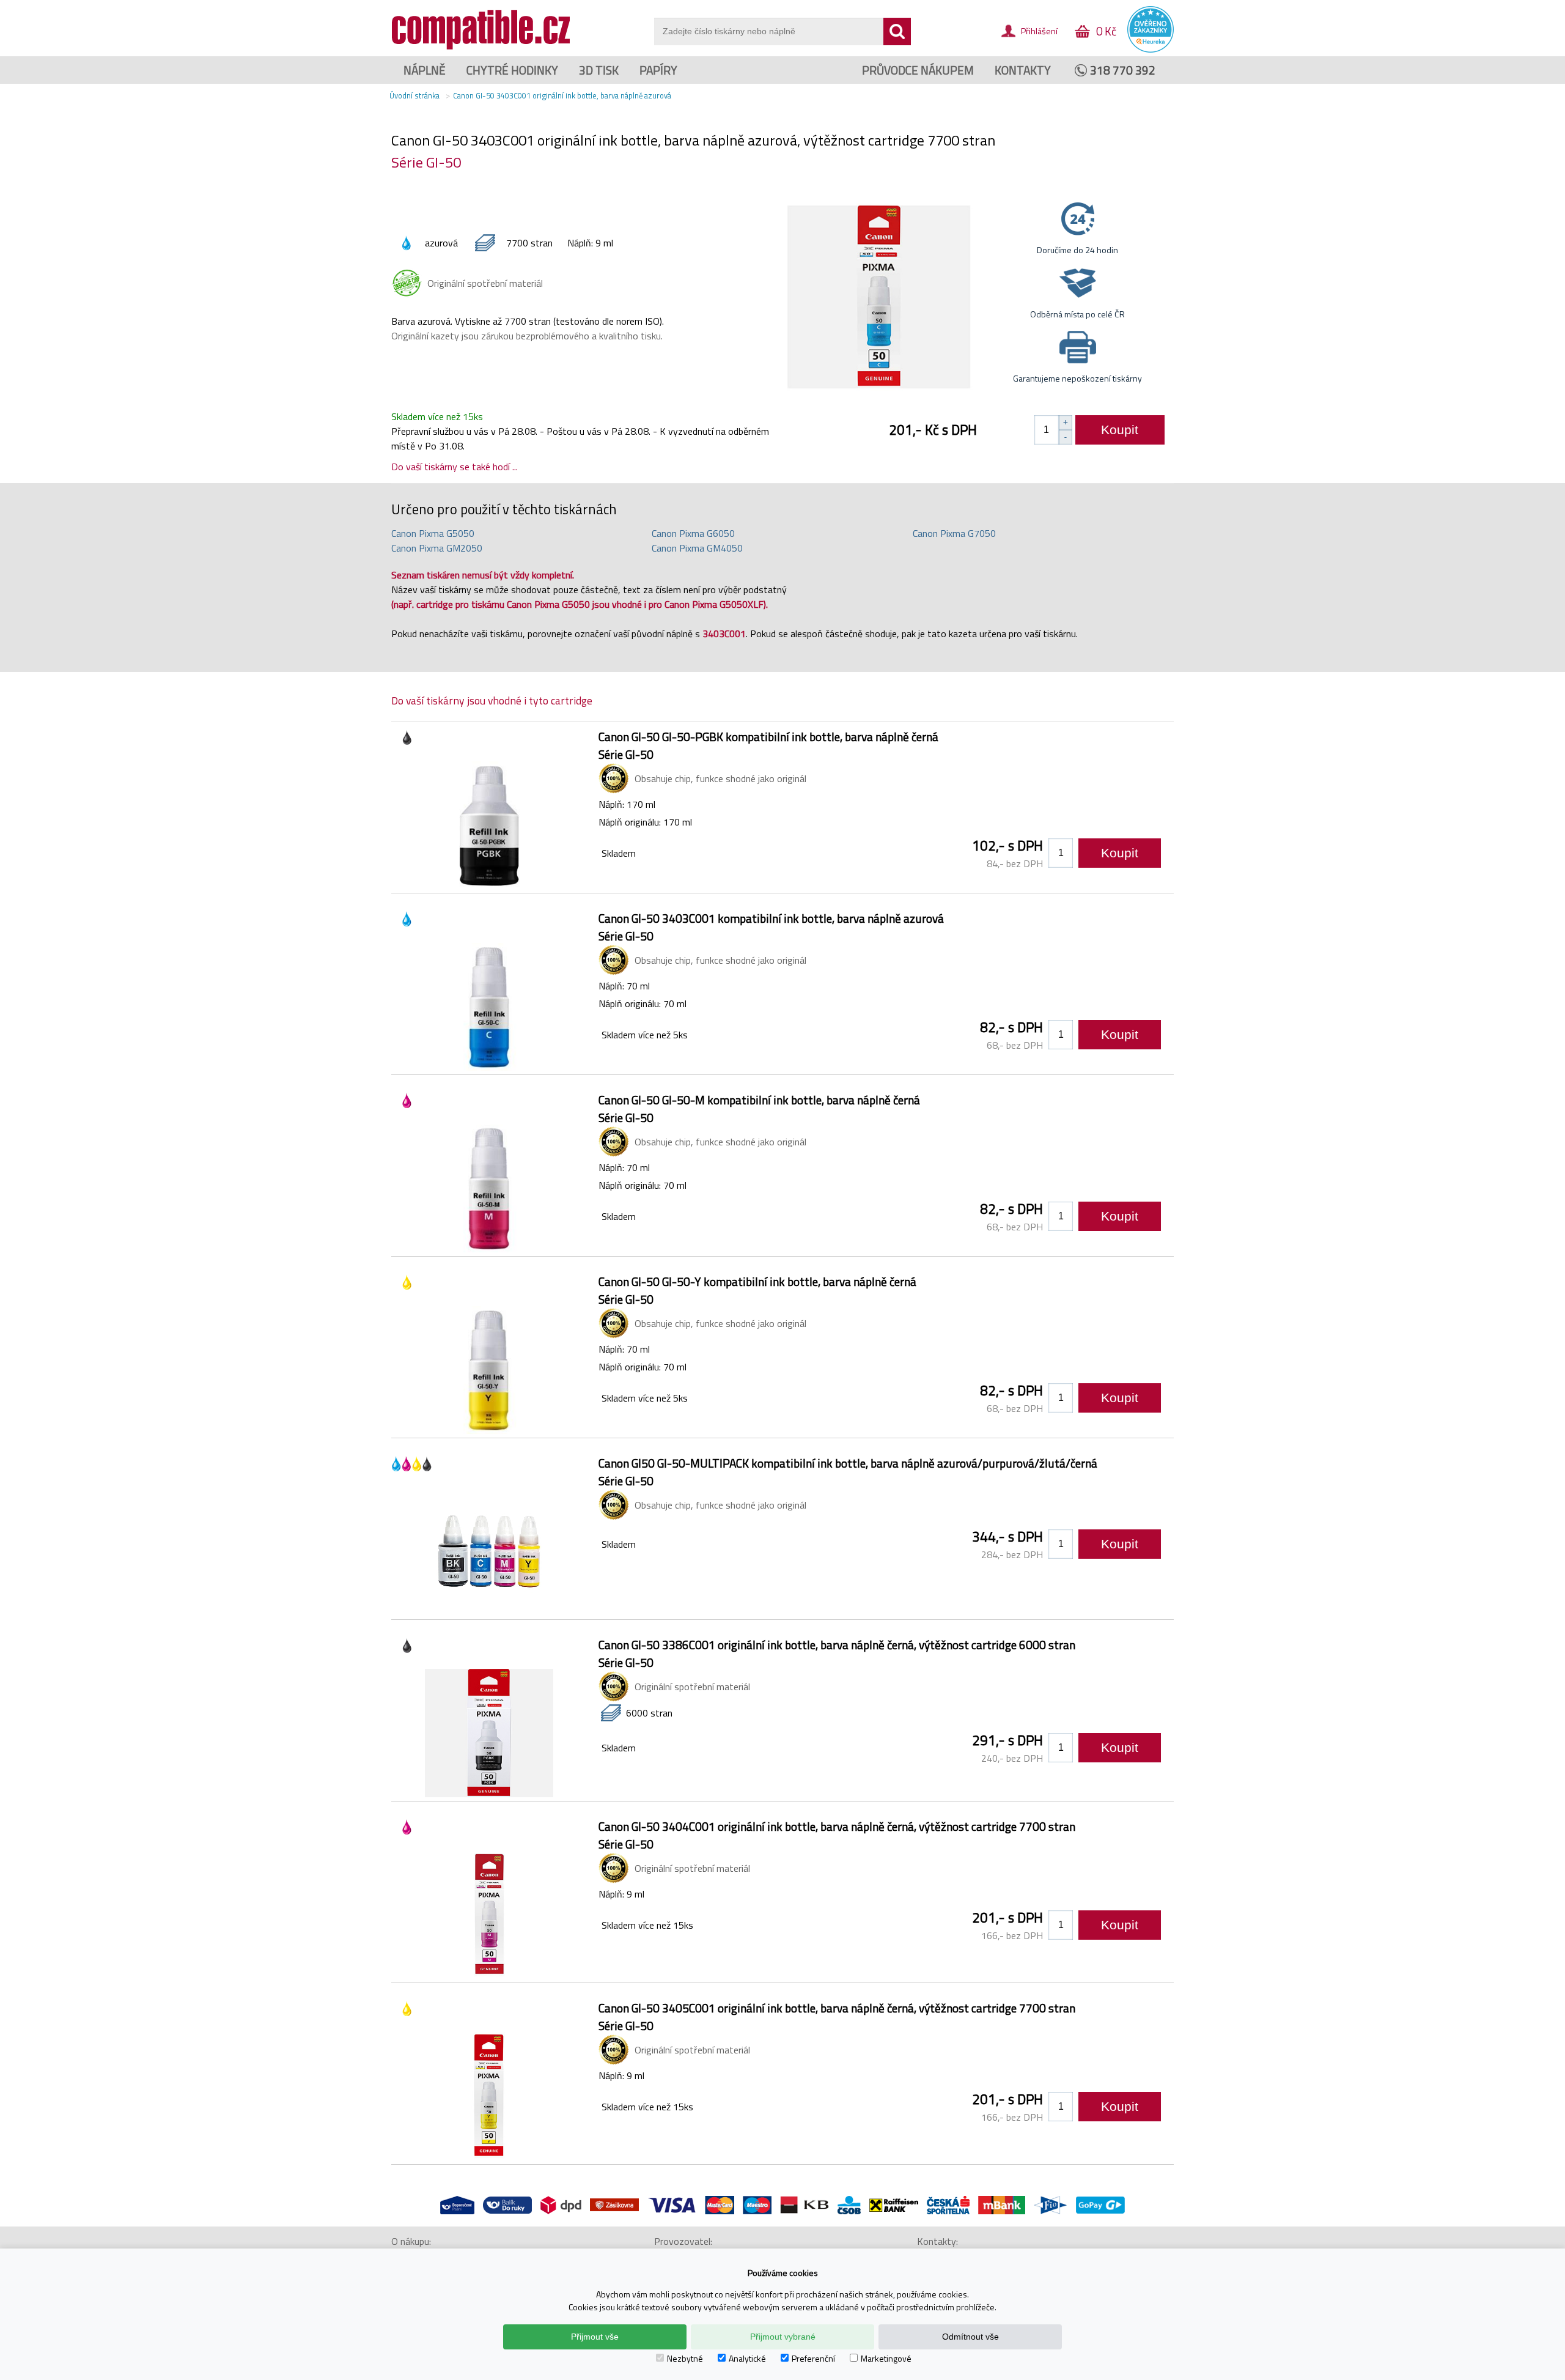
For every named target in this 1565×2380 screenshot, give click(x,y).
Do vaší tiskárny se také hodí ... (455, 467)
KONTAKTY (1023, 70)
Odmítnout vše (970, 2337)
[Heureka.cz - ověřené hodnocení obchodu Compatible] (1151, 50)
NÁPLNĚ (425, 70)
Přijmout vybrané (783, 2337)
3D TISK (599, 70)
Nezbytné (685, 2358)
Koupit (1120, 430)
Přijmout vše (595, 2337)
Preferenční (813, 2358)
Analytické (747, 2358)
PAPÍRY (658, 70)
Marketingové (886, 2358)
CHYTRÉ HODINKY (512, 70)
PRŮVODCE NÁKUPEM (918, 70)
